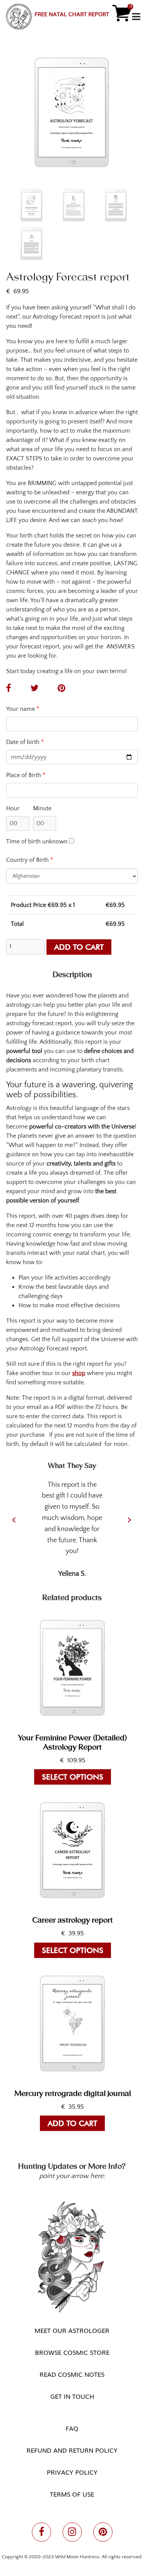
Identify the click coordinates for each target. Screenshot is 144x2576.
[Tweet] (38, 689)
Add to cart (79, 947)
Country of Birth (30, 860)
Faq (72, 2428)
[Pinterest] (65, 689)
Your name (23, 709)
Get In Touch (72, 2396)
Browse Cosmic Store (72, 2352)
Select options (73, 1777)
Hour (13, 808)
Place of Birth (26, 775)
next (129, 1520)
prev (14, 1520)
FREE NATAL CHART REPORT (72, 14)
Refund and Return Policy (72, 2450)
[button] (19, 17)
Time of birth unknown (37, 841)
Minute (42, 808)
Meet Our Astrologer (72, 2330)
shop (79, 1373)
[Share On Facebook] (12, 689)
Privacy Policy (72, 2472)
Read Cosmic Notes (72, 2374)
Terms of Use (72, 2494)
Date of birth (25, 742)
